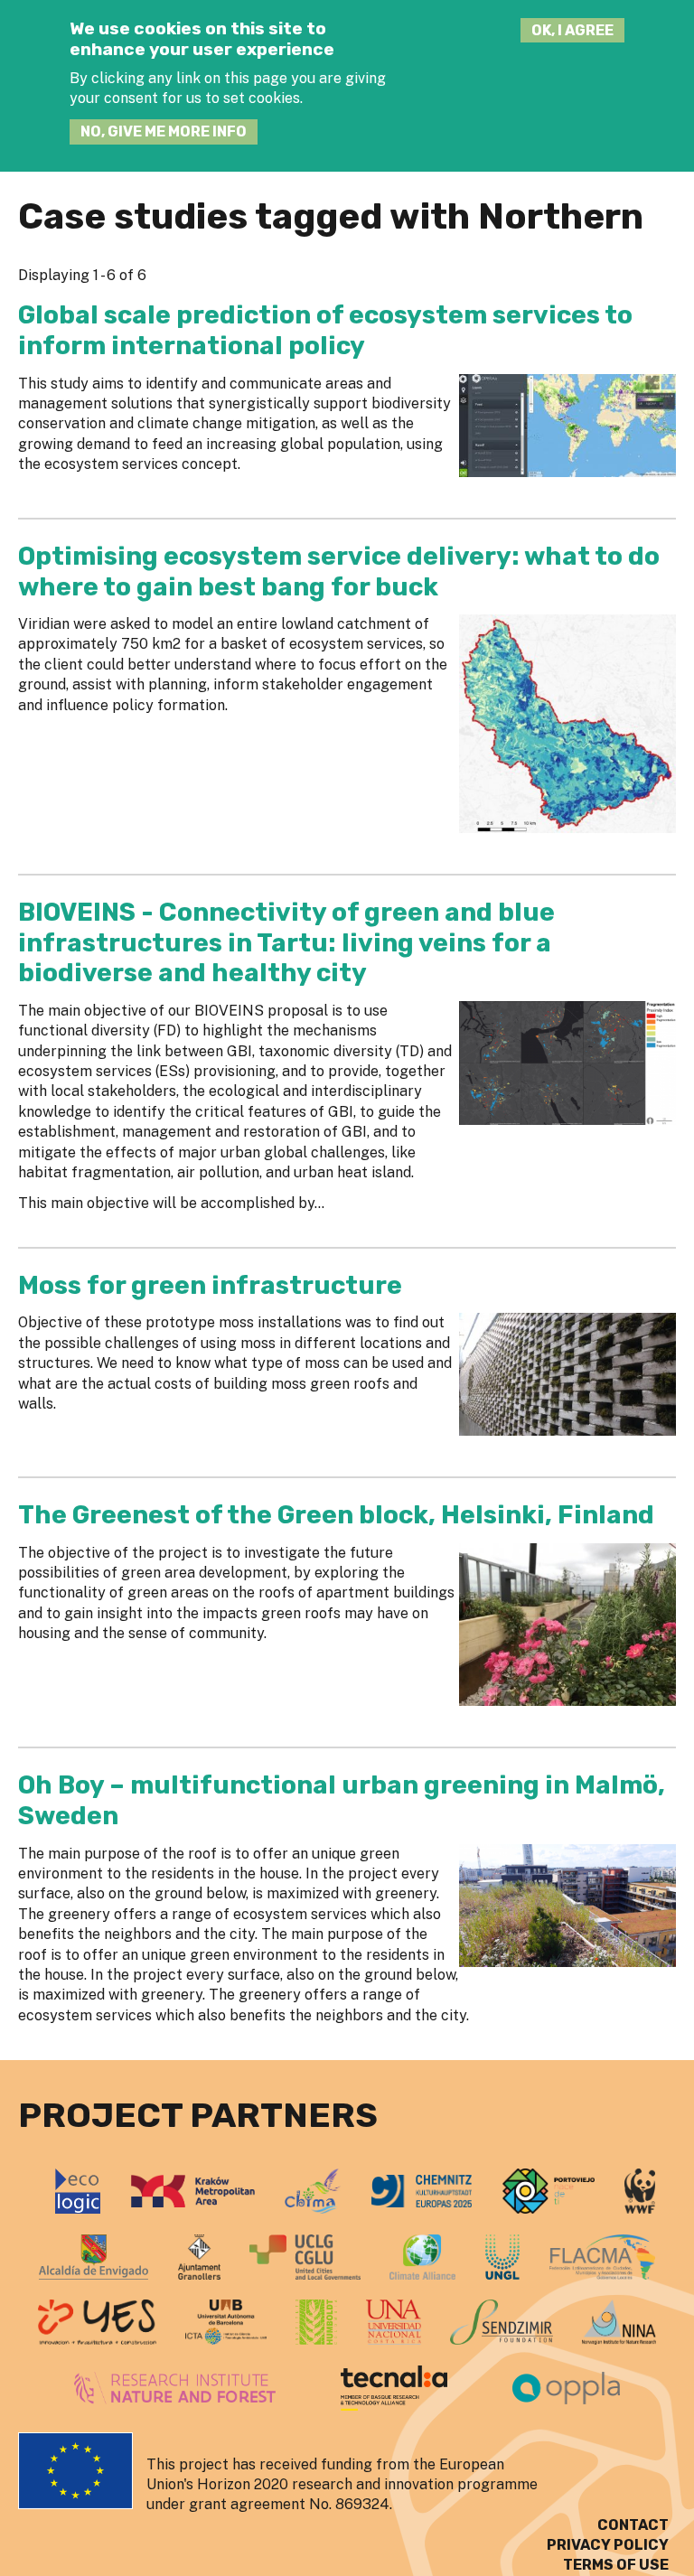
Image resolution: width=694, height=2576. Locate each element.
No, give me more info (164, 131)
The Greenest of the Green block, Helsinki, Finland (336, 1515)
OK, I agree (572, 30)
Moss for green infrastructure (210, 1285)
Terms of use (616, 2565)
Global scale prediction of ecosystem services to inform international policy (325, 330)
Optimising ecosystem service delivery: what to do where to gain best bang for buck (339, 571)
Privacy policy (608, 2545)
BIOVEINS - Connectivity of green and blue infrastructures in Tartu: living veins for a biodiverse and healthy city (286, 942)
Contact (633, 2525)
